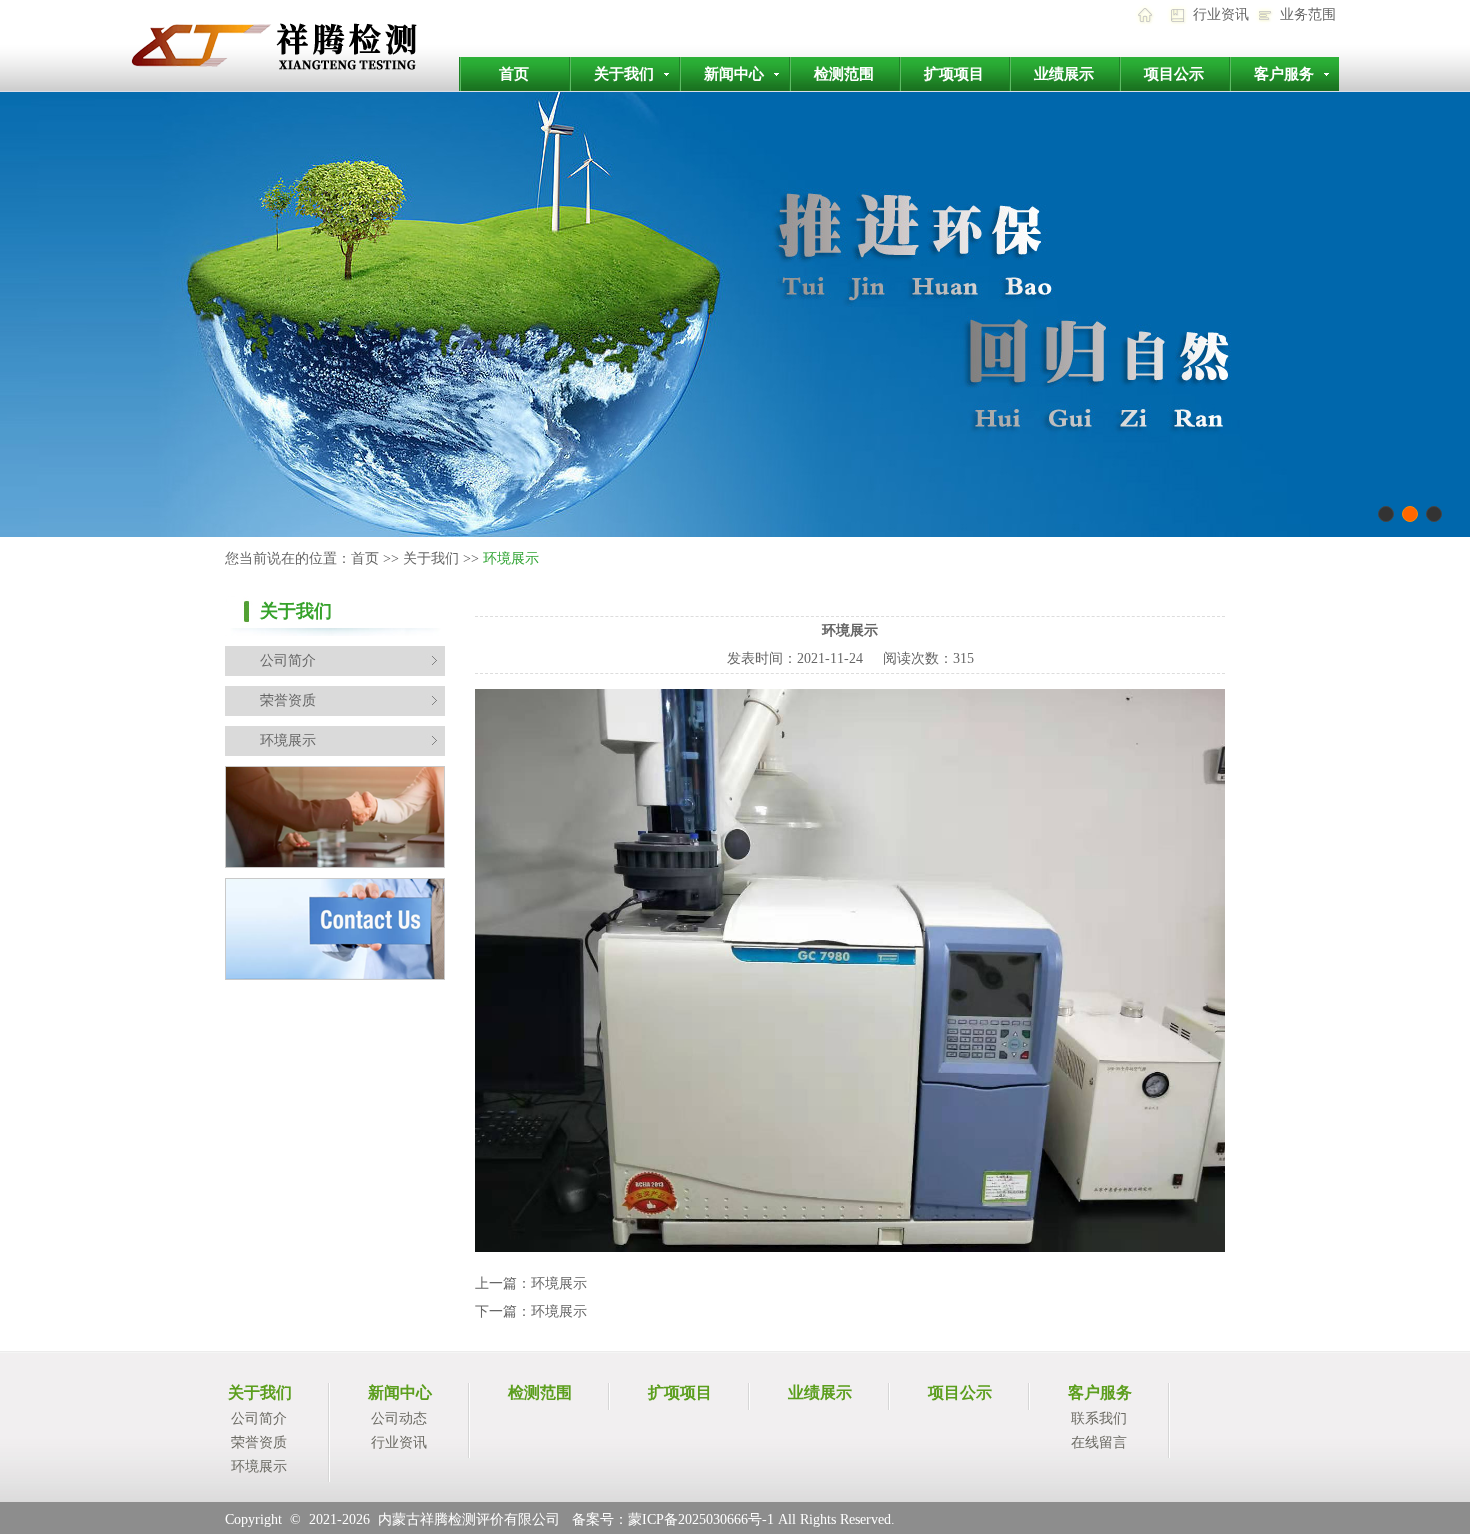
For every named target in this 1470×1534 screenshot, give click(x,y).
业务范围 (1308, 14)
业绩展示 (1064, 74)
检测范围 (844, 74)
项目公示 (1174, 74)
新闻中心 (734, 74)
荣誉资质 (288, 700)
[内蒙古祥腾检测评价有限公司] (306, 87)
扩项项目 (954, 74)
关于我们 (624, 74)
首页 (514, 74)
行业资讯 (1221, 14)
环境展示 (288, 740)
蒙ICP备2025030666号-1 (701, 1519)
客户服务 (1284, 74)
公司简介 (288, 660)
